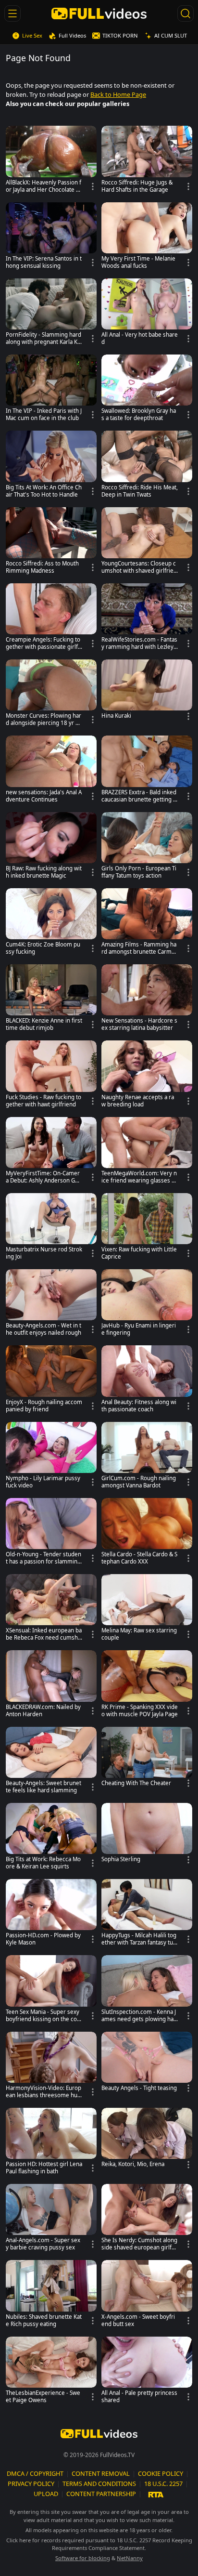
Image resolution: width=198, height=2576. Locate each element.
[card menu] (93, 186)
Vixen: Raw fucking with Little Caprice (139, 1253)
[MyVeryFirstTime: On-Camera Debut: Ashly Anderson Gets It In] (51, 1153)
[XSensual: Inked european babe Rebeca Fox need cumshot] (51, 1610)
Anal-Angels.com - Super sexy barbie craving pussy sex (43, 2244)
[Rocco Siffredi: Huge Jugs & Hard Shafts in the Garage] (147, 161)
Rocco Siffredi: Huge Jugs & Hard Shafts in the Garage (137, 186)
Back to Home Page (118, 94)
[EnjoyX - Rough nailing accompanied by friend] (51, 1381)
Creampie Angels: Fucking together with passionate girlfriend (44, 644)
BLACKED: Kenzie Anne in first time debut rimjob (44, 1024)
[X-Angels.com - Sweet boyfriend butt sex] (147, 2296)
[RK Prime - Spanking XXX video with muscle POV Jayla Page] (147, 1686)
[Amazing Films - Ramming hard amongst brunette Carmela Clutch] (147, 924)
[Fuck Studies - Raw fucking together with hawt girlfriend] (51, 1076)
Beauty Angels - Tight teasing (139, 2088)
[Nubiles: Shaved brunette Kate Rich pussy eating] (51, 2296)
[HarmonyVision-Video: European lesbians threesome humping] (51, 2067)
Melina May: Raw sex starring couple (139, 1634)
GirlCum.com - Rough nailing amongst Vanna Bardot (139, 1482)
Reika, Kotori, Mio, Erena (133, 2164)
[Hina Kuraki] (147, 691)
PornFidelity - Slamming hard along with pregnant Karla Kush (43, 339)
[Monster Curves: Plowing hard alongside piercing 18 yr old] (51, 695)
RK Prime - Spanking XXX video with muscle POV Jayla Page (140, 1711)
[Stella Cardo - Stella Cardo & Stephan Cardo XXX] (147, 1534)
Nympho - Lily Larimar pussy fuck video (43, 1482)
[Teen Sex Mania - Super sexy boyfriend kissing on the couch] (51, 1991)
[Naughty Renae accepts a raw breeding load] (147, 1076)
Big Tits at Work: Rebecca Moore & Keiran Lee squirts (43, 1863)
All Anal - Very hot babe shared (140, 338)
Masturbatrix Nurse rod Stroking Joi (44, 1253)
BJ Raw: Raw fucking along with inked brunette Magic (44, 872)
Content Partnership (101, 2494)
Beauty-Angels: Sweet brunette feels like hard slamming (43, 1787)
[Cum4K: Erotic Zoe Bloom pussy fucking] (51, 924)
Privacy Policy (31, 2484)
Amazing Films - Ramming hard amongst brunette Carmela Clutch (139, 948)
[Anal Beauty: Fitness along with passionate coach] (147, 1381)
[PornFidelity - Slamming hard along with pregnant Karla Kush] (51, 314)
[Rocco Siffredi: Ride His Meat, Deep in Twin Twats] (147, 466)
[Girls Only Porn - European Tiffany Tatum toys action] (147, 848)
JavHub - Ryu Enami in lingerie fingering (139, 1329)
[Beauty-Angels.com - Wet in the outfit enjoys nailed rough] (51, 1305)
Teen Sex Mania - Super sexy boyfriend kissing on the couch (43, 2016)
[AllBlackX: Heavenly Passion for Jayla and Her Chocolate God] (51, 161)
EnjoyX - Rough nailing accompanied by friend (44, 1406)
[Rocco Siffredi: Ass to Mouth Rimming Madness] (51, 543)
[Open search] (186, 13)
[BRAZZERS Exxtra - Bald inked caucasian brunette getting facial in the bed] (147, 771)
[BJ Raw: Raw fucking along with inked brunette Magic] (51, 848)
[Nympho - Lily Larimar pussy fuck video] (51, 1458)
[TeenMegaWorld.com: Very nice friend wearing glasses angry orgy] (147, 1153)
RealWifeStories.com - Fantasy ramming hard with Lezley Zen (139, 644)
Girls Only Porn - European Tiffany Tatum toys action (139, 872)
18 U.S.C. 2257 (163, 2484)
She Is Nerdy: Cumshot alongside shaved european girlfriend (139, 2244)
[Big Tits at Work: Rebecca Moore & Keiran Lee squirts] (51, 1839)
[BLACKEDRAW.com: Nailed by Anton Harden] (51, 1686)
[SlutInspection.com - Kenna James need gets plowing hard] (147, 1991)
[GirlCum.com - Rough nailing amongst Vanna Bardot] (147, 1458)
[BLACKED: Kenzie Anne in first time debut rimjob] (51, 1000)
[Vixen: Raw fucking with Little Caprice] (147, 1229)
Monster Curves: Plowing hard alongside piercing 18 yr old (43, 720)
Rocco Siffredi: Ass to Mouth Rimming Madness (42, 567)
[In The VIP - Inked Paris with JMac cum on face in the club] (51, 390)
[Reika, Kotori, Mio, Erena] (147, 2140)
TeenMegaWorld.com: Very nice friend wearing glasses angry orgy (140, 1177)
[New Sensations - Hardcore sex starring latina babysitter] (147, 1000)
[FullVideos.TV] (99, 13)
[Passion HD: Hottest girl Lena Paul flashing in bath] (51, 2143)
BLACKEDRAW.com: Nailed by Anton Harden (43, 1711)
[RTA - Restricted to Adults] (156, 2494)
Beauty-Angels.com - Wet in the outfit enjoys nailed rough (43, 1329)
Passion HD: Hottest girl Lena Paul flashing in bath (44, 2168)
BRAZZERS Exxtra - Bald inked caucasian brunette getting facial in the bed (140, 796)
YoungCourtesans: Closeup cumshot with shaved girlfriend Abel (139, 567)
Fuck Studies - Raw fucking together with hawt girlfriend (43, 1101)
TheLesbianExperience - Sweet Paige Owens (43, 2397)
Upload (46, 2494)
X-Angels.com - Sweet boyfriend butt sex (138, 2320)
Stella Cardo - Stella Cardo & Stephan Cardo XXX (139, 1558)
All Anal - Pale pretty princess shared (139, 2397)
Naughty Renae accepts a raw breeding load (138, 1101)
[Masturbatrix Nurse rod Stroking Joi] (51, 1229)
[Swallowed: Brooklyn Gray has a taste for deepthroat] (147, 390)
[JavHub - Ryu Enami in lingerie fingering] (147, 1305)
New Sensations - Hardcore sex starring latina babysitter (139, 1024)
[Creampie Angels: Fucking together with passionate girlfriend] (51, 619)
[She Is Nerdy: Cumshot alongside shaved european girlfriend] (147, 2220)
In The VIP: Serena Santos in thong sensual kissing (44, 262)
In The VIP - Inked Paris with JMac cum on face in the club (44, 414)
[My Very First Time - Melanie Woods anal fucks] (147, 238)
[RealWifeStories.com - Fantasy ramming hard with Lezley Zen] (147, 619)
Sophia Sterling (121, 1859)
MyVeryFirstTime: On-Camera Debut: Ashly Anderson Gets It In (43, 1177)
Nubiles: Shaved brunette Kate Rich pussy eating (44, 2320)
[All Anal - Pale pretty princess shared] (147, 2372)
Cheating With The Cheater (136, 1783)
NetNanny (130, 2558)
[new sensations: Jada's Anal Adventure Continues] (51, 771)
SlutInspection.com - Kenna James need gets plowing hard (139, 2016)
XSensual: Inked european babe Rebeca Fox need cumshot (44, 1634)
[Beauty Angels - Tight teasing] (147, 2064)
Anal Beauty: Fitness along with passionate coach (139, 1406)
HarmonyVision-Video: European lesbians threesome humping (43, 2092)
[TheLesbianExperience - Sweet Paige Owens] (51, 2372)
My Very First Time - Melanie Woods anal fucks (138, 262)
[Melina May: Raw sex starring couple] (147, 1610)
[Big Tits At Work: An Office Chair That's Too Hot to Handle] (51, 466)
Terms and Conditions (99, 2484)
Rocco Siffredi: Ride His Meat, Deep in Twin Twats (140, 491)
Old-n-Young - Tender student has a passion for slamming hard (43, 1558)
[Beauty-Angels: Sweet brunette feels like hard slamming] (51, 1762)
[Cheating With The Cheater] (147, 1759)
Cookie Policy (161, 2473)
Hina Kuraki (116, 716)
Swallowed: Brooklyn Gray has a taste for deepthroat (139, 414)
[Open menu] (12, 13)
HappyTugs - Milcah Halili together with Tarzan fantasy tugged (139, 1939)
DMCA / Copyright (35, 2473)
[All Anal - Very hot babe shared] (147, 314)
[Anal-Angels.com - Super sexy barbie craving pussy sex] (51, 2220)
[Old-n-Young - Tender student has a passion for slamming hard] (51, 1534)
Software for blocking (83, 2558)
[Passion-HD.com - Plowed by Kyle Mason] (51, 1915)
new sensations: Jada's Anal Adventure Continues (44, 796)
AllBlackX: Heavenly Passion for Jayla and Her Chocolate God (43, 186)
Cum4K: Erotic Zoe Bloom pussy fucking (43, 948)
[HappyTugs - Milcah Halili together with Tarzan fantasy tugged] (147, 1915)
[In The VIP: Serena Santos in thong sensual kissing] (51, 238)
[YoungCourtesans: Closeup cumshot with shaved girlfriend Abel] (147, 543)
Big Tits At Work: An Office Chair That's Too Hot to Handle (44, 491)
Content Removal (101, 2473)
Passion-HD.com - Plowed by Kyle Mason (43, 1939)
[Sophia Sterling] (147, 1835)
